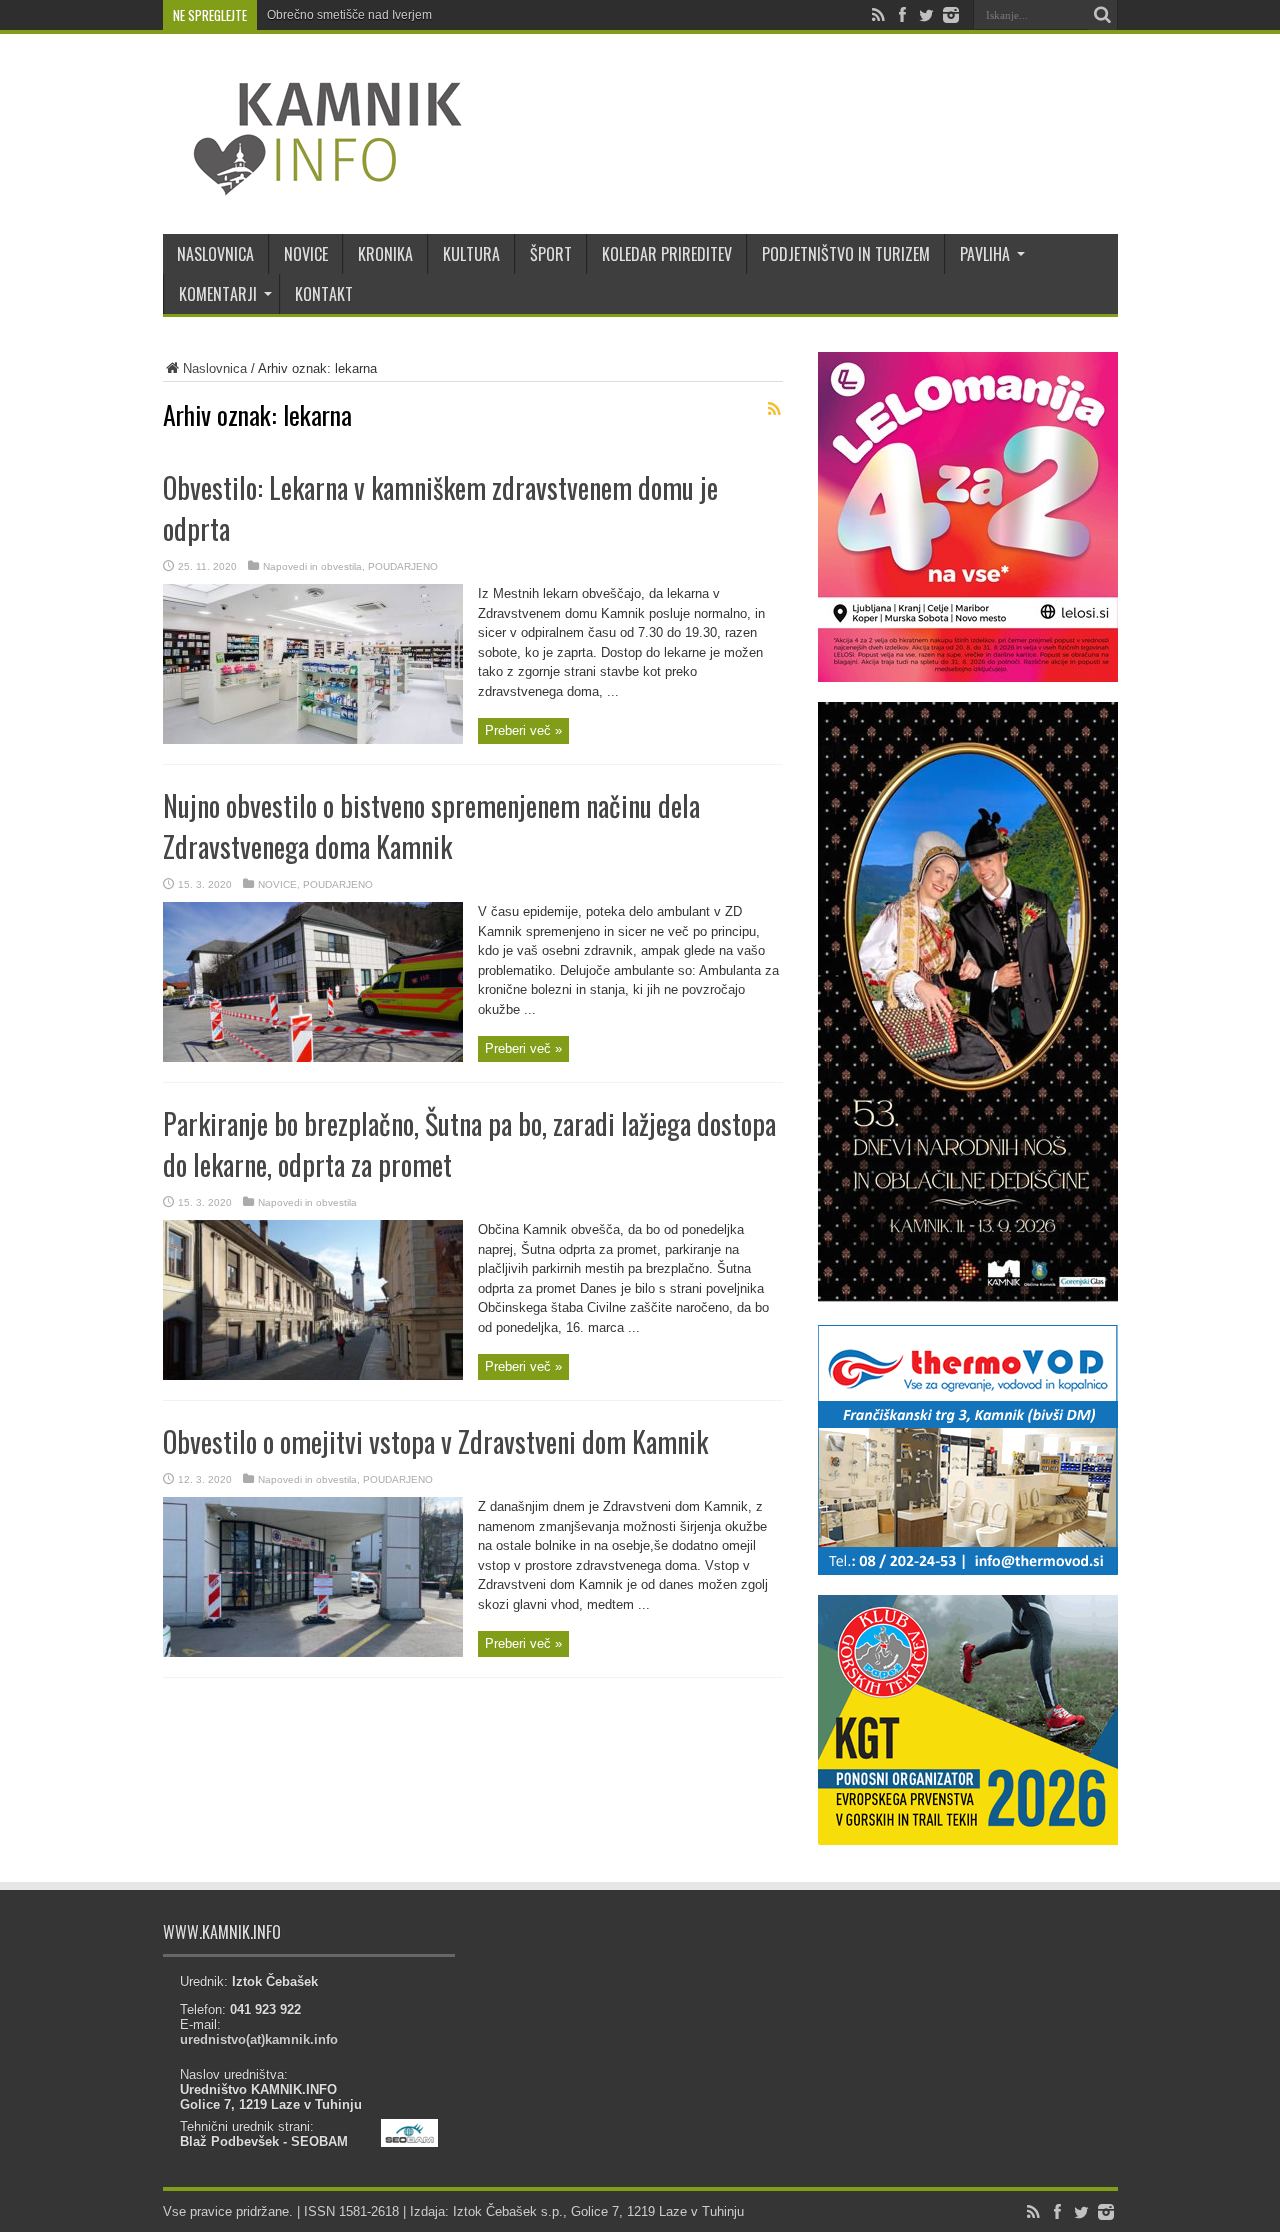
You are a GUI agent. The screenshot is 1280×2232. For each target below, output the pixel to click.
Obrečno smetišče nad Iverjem (349, 15)
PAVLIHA (985, 254)
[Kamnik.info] (313, 184)
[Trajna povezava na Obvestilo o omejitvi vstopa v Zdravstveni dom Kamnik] (313, 1652)
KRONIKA (385, 254)
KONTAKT (324, 294)
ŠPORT (551, 254)
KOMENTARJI (218, 294)
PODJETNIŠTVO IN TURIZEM (846, 254)
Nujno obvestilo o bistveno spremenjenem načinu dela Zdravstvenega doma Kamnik (431, 826)
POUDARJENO (403, 566)
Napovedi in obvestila (312, 566)
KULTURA (471, 254)
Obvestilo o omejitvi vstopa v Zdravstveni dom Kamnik (435, 1441)
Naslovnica (215, 368)
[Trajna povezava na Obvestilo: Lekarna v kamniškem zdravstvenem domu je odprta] (313, 739)
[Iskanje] (1103, 15)
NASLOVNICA (215, 254)
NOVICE (306, 254)
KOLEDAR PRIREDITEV (667, 254)
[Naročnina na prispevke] (775, 409)
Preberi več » (523, 730)
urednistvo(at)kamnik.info (259, 2039)
